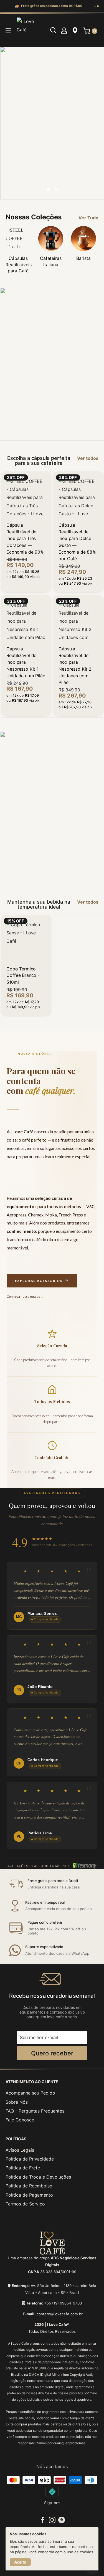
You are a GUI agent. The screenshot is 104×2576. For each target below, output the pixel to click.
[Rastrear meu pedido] (75, 30)
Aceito (20, 2562)
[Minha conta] (64, 30)
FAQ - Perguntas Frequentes (35, 2111)
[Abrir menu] (8, 30)
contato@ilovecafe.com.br (60, 2314)
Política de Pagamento (29, 2195)
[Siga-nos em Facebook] (43, 2520)
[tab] (95, 6)
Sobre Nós (17, 2102)
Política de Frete (23, 2168)
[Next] (94, 123)
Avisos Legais (20, 2150)
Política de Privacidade (30, 2159)
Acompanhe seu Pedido (30, 2093)
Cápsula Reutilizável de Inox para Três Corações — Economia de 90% (25, 538)
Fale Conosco (20, 2120)
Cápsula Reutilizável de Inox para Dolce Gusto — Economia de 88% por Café (77, 542)
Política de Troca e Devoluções (38, 2177)
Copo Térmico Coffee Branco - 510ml (23, 975)
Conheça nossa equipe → (25, 1296)
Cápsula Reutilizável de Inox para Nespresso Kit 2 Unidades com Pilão (75, 665)
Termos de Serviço (25, 2204)
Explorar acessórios (39, 1281)
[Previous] (10, 123)
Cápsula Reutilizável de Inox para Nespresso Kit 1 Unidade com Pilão (26, 662)
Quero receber (52, 2053)
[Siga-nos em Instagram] (52, 2520)
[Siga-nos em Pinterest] (62, 2520)
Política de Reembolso (29, 2186)
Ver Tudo (88, 218)
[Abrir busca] (53, 30)
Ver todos (88, 458)
